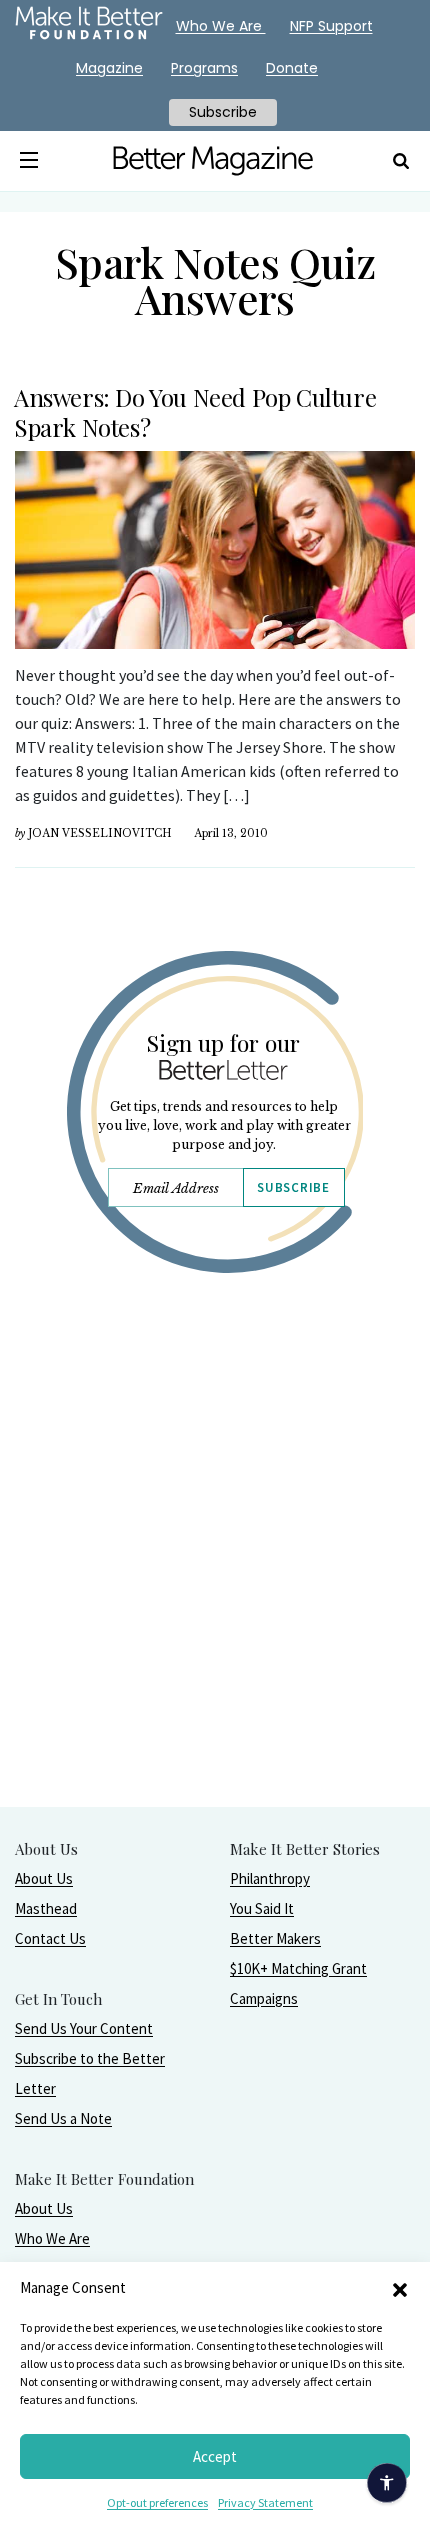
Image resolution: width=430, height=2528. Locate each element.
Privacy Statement (265, 2502)
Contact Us (50, 1938)
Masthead (46, 1908)
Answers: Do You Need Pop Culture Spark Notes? (195, 412)
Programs (204, 68)
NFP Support (331, 26)
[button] (400, 2288)
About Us (44, 1878)
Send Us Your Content (84, 2028)
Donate (292, 68)
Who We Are (52, 2238)
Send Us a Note (63, 2118)
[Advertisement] (215, 1591)
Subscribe (293, 1187)
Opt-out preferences (157, 2502)
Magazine (109, 68)
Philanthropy (270, 1878)
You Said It (262, 1908)
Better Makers (275, 1938)
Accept (215, 2456)
